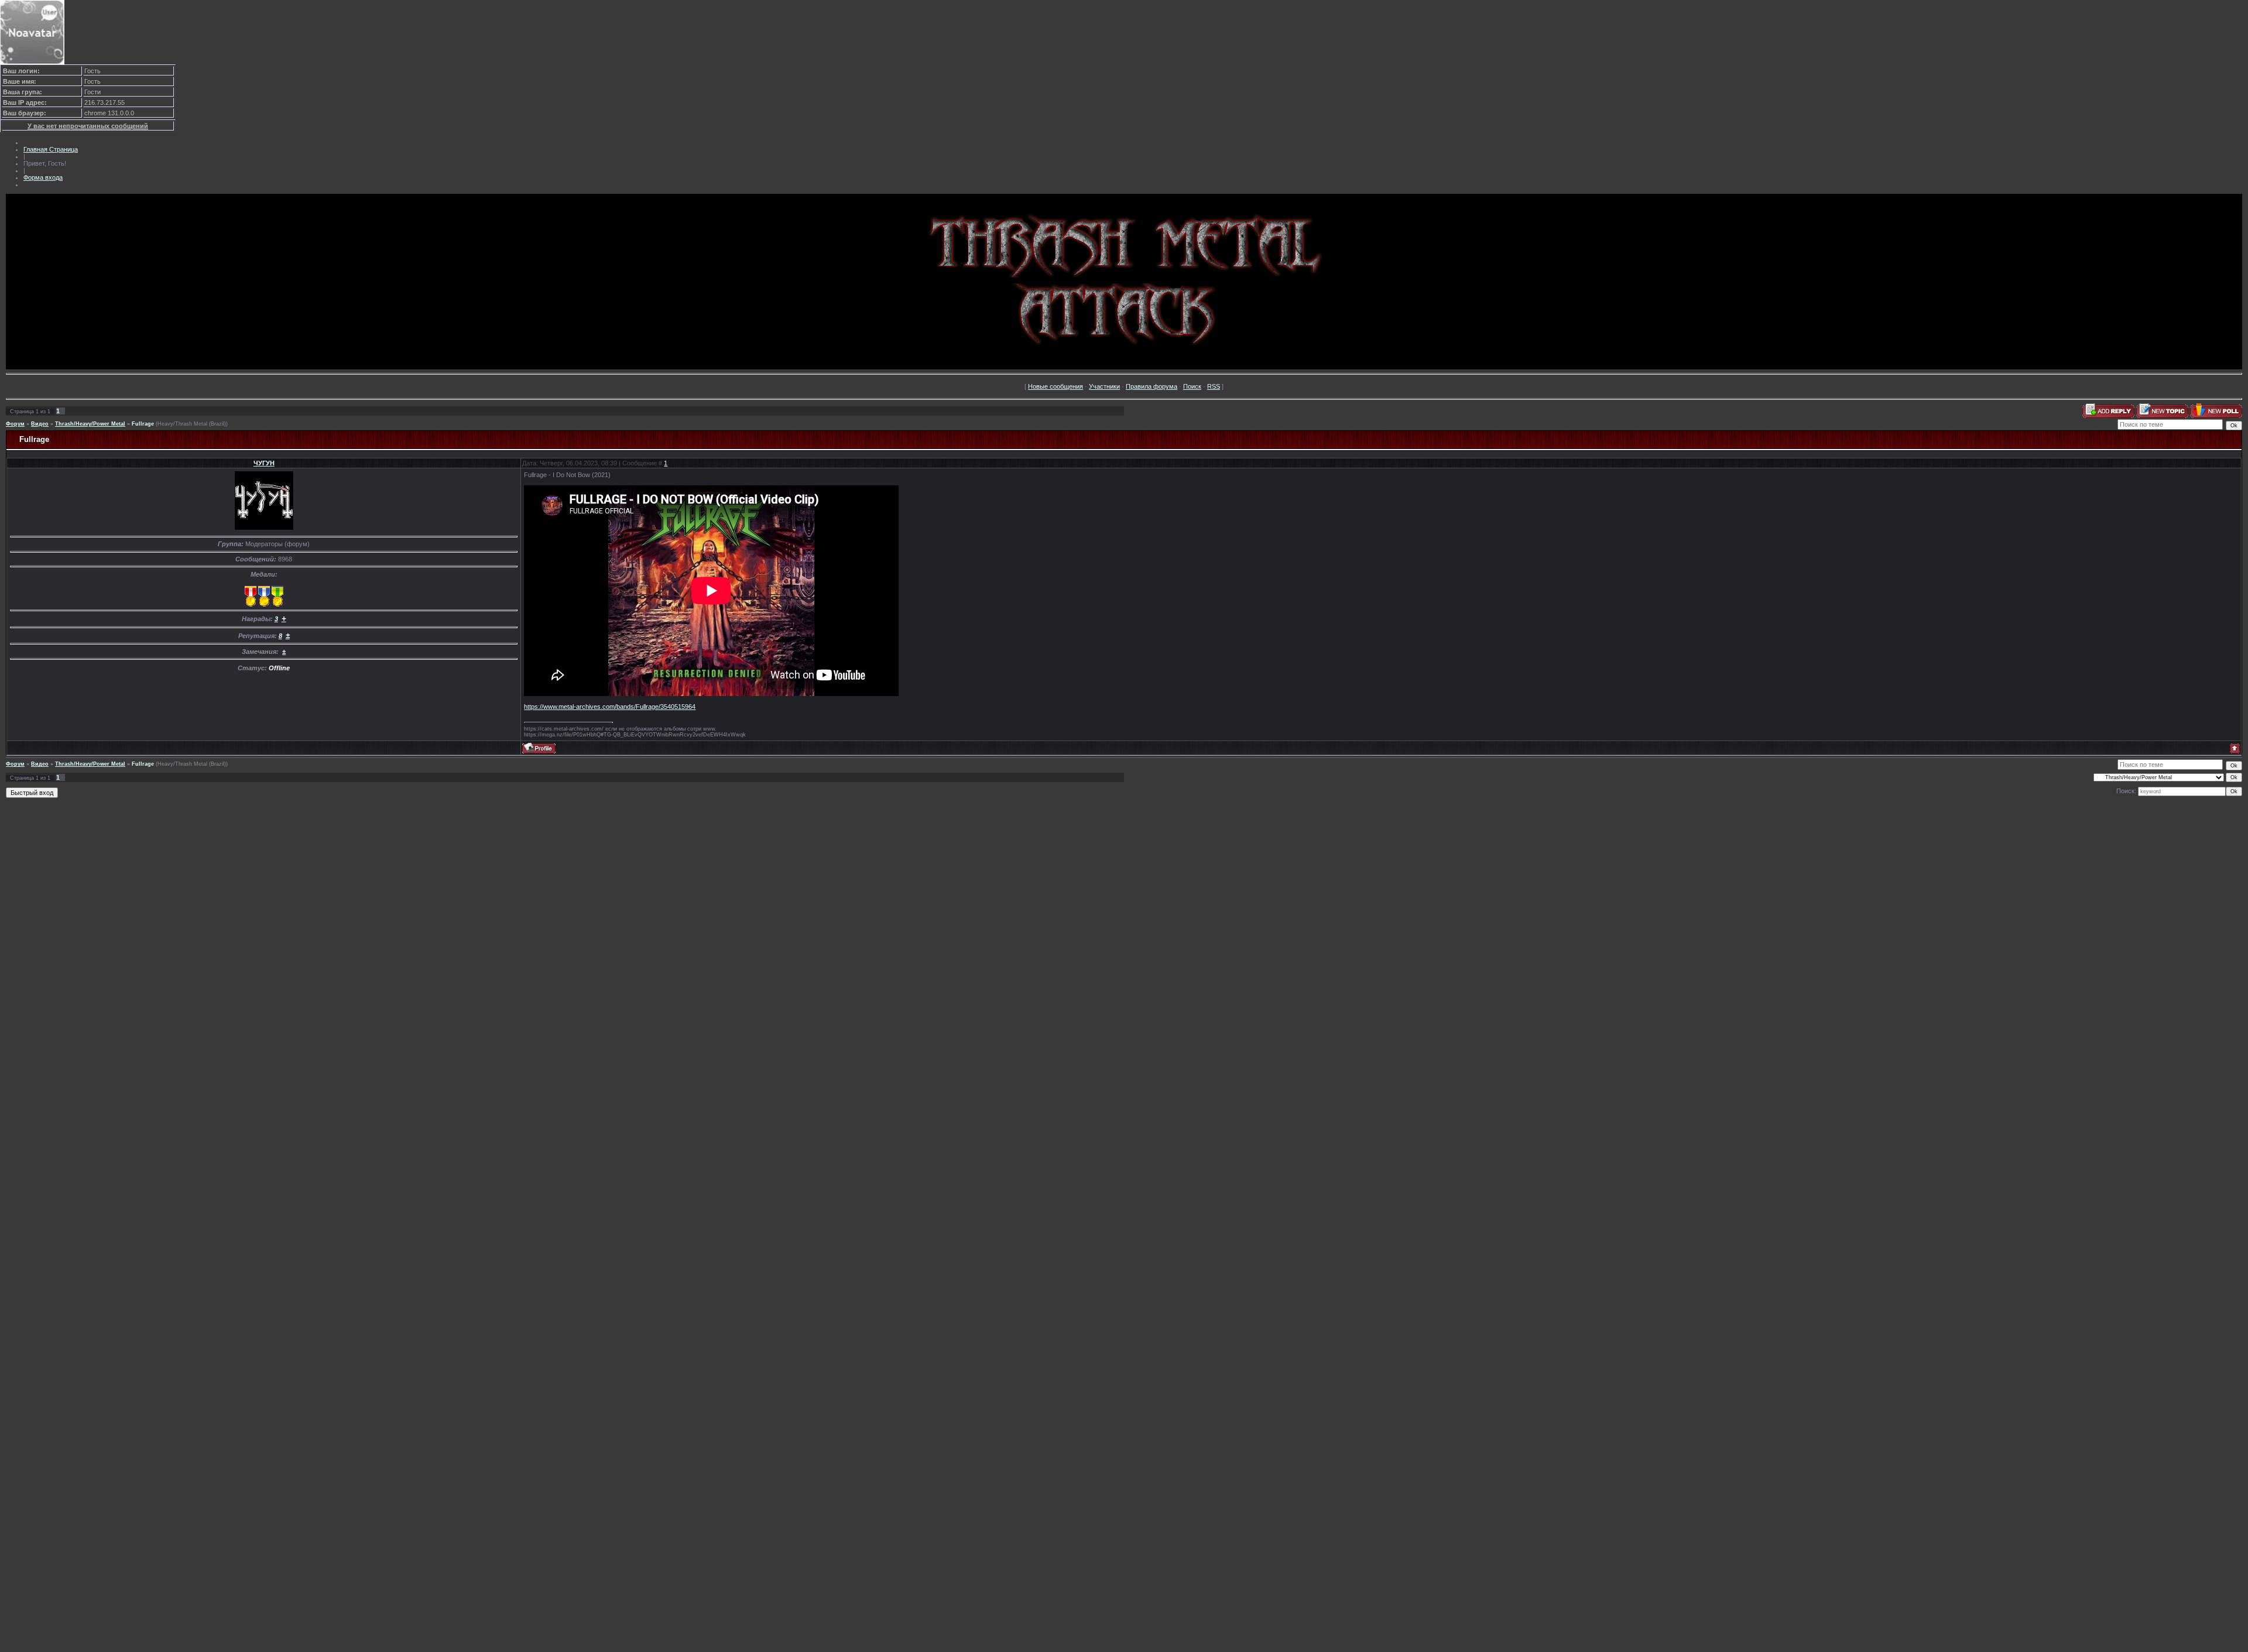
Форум (15, 424)
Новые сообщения (1056, 386)
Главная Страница (51, 149)
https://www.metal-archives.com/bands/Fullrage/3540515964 (610, 707)
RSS (1214, 386)
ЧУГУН (264, 463)
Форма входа (43, 177)
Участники (1104, 386)
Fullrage (143, 424)
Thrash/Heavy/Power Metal (90, 424)
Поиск (1192, 386)
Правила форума (1152, 386)
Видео (40, 424)
